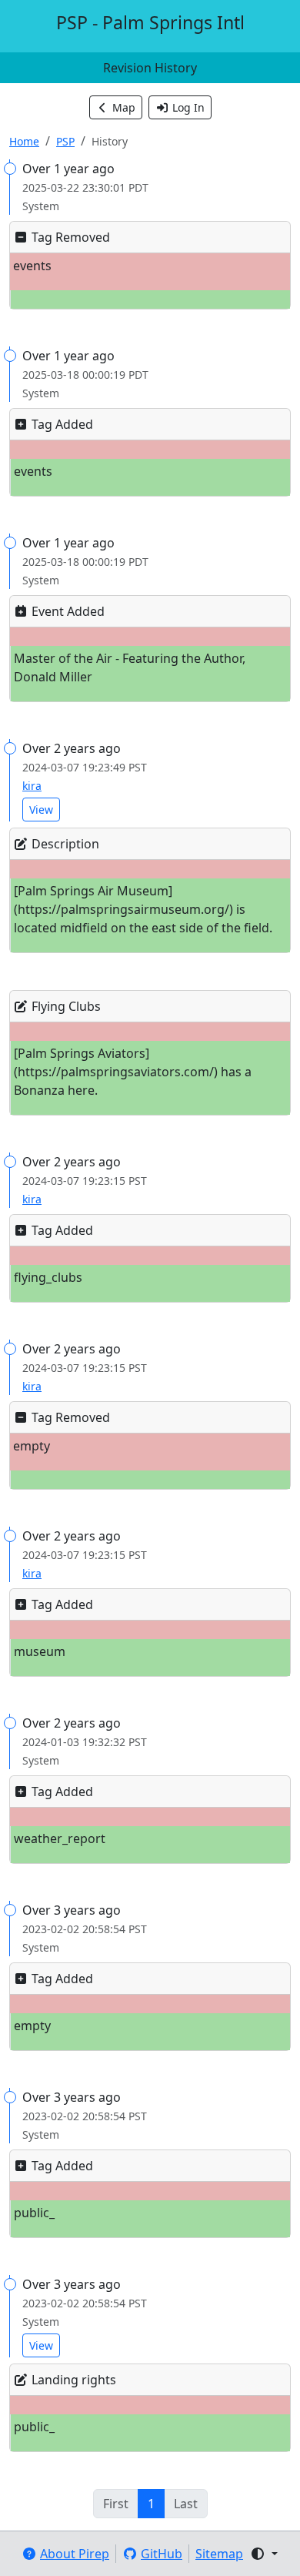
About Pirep (75, 2554)
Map (124, 107)
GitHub (162, 2554)
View (41, 810)
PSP (65, 141)
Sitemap (219, 2554)
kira (32, 786)
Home (24, 141)
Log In (188, 107)
